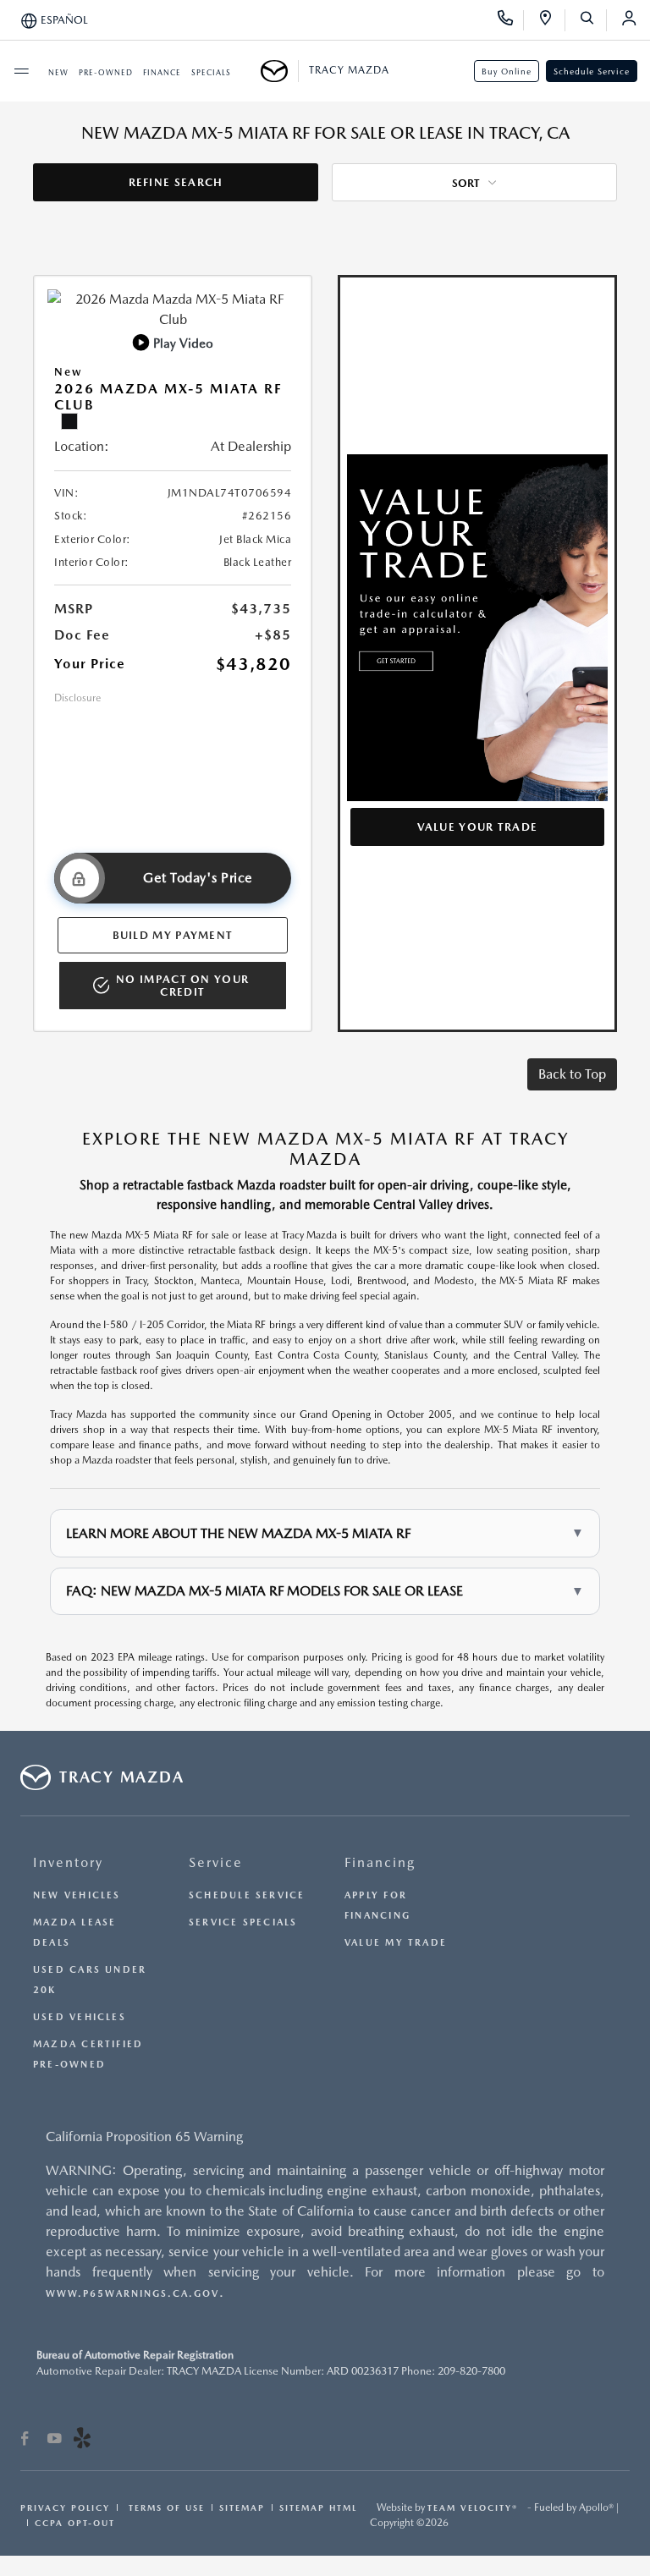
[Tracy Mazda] (280, 71)
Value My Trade (396, 1943)
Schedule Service (592, 71)
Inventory (68, 1862)
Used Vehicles (80, 2017)
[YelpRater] (82, 2441)
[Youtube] (55, 2441)
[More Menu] (21, 71)
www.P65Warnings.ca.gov (132, 2294)
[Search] (593, 20)
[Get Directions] (551, 20)
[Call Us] (511, 20)
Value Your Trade (478, 827)
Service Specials (243, 1922)
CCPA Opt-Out (75, 2523)
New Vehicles (77, 1895)
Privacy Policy (65, 2507)
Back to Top (572, 1074)
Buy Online (507, 71)
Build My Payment (173, 935)
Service (216, 1862)
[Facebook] (25, 2441)
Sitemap (242, 2507)
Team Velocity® (473, 2507)
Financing (380, 1862)
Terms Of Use (165, 2507)
